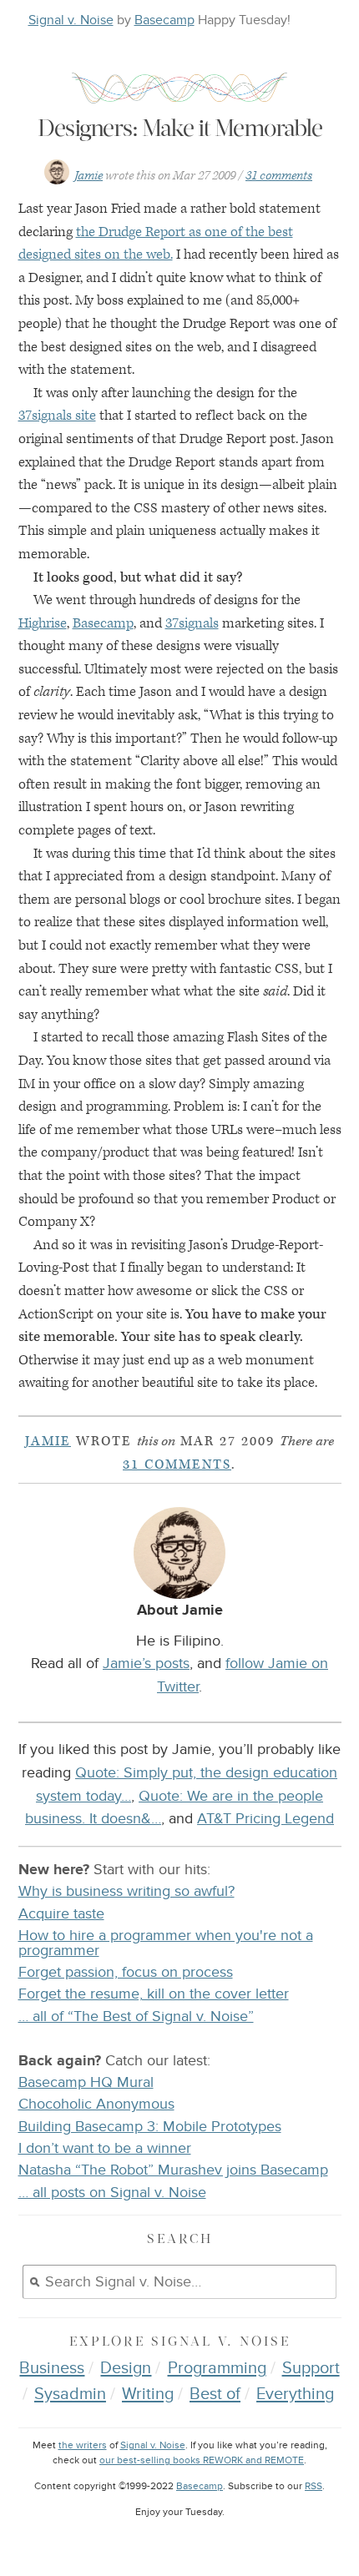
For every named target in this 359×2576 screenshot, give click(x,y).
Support (311, 2368)
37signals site (57, 416)
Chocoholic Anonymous (96, 2104)
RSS (313, 2486)
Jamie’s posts (146, 1663)
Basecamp (164, 20)
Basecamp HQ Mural (86, 2082)
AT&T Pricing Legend (265, 1818)
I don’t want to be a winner (105, 2148)
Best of (215, 2394)
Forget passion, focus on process (126, 1972)
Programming (217, 2368)
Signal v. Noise (71, 20)
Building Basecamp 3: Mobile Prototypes (150, 2127)
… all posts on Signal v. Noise (112, 2193)
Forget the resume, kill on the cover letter (154, 1994)
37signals (192, 623)
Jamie (88, 176)
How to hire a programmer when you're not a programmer (166, 1943)
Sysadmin (70, 2394)
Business (52, 2368)
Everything (295, 2394)
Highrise (43, 623)
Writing (148, 2394)
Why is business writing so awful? (126, 1891)
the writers (83, 2445)
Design (126, 2368)
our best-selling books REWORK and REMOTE (202, 2460)
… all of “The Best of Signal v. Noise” (136, 2016)
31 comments (279, 176)
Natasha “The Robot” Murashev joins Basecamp (173, 2170)
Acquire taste (61, 1914)
